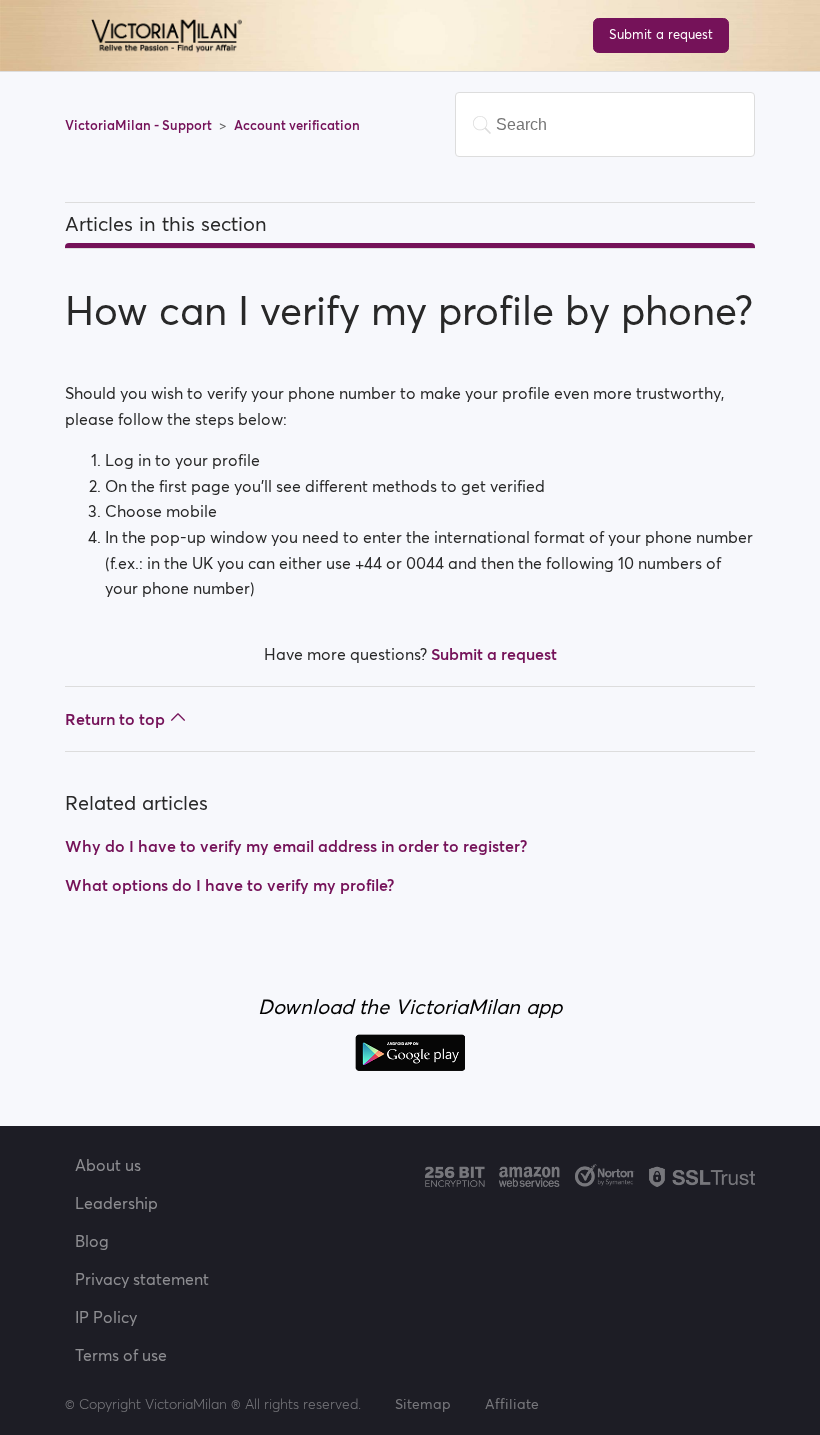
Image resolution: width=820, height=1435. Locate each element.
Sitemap (423, 1404)
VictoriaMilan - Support (140, 125)
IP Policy (106, 1317)
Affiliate (512, 1404)
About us (108, 1165)
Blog (92, 1241)
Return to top (115, 719)
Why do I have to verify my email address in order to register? (296, 846)
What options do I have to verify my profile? (229, 885)
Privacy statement (142, 1279)
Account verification (297, 125)
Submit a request (661, 34)
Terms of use (121, 1355)
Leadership (116, 1203)
